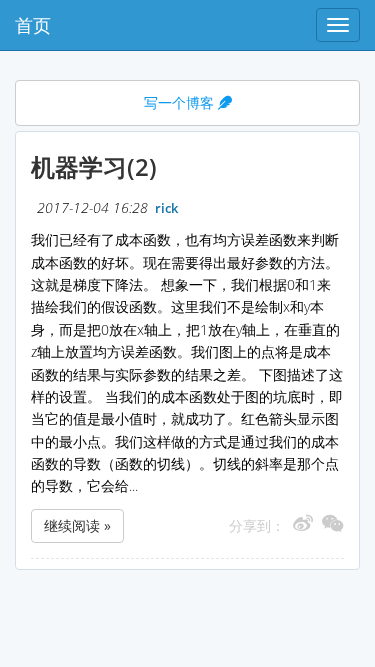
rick (166, 208)
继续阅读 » (77, 525)
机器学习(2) (94, 166)
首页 (33, 25)
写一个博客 (181, 102)
